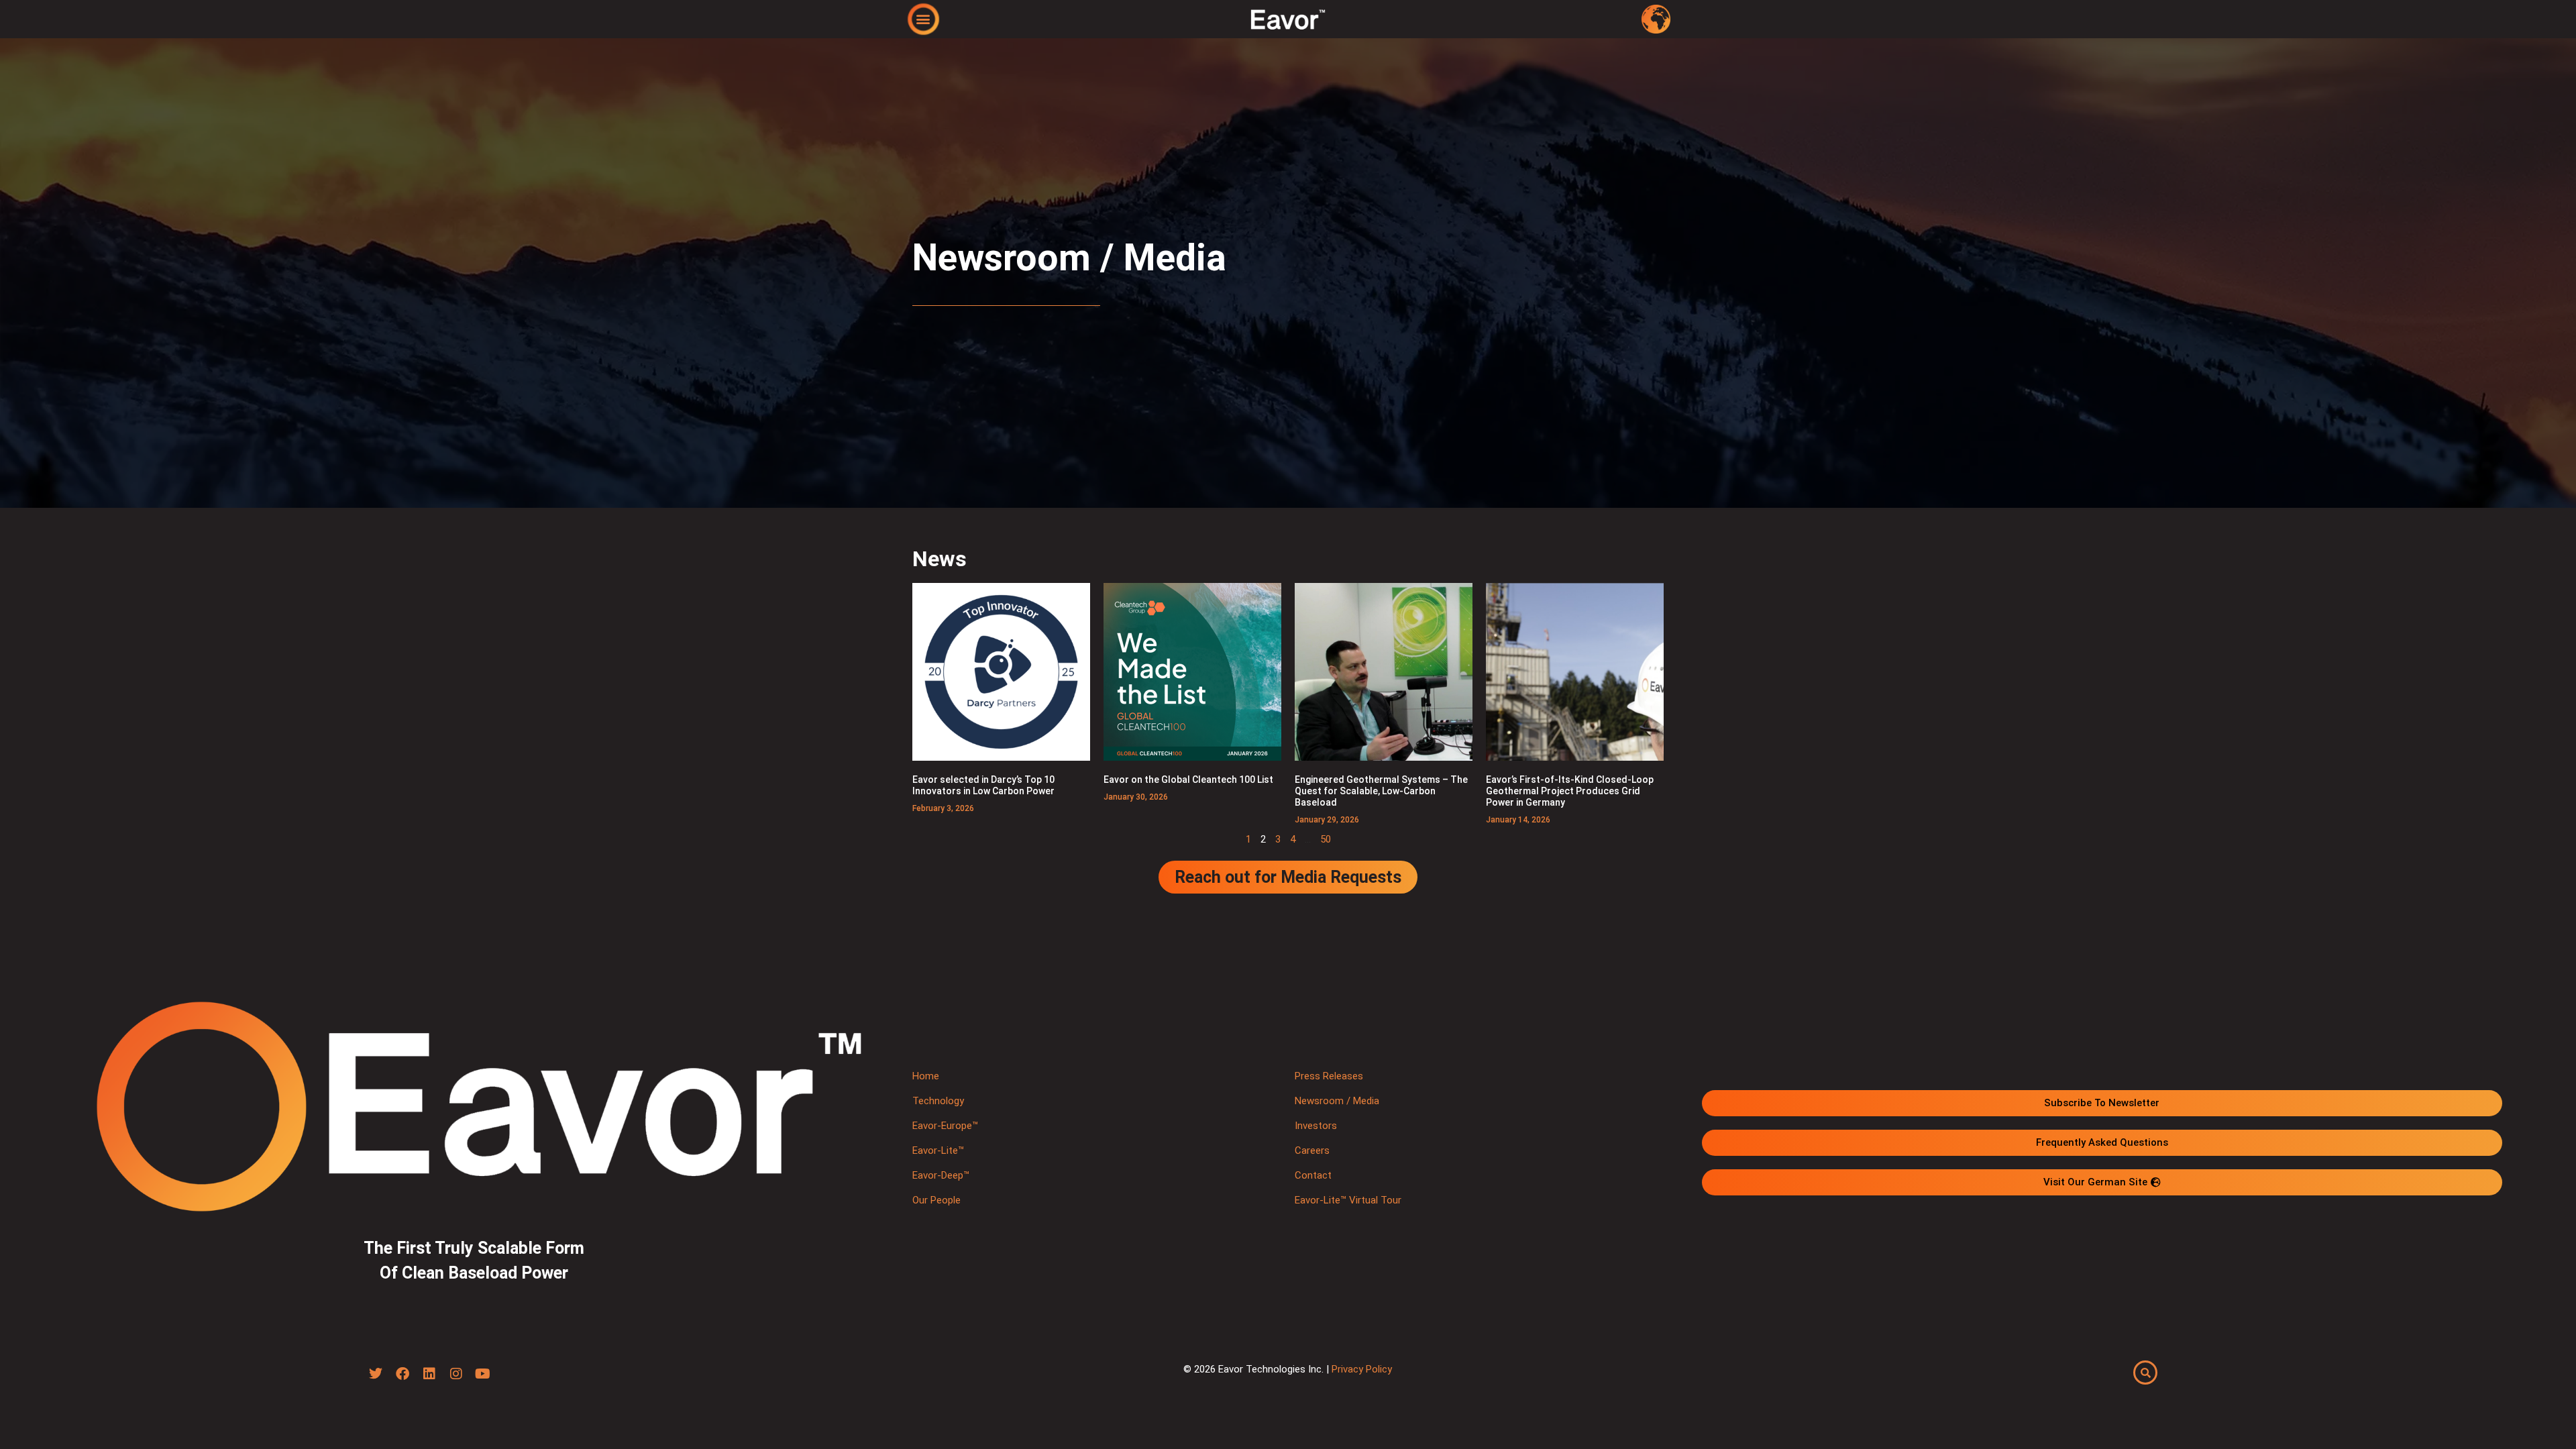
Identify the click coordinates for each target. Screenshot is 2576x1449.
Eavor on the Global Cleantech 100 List (1188, 780)
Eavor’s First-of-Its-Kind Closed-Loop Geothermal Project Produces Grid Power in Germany (1570, 791)
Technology (938, 1101)
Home (926, 1076)
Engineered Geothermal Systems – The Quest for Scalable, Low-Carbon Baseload (1381, 791)
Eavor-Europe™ (945, 1126)
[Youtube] (483, 1374)
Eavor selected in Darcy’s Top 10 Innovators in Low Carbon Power (983, 785)
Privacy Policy (1362, 1369)
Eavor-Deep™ (941, 1175)
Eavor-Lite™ (938, 1150)
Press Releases (1329, 1076)
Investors (1316, 1126)
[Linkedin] (429, 1374)
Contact (1313, 1175)
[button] (923, 18)
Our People (936, 1200)
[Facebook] (402, 1374)
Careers (1312, 1150)
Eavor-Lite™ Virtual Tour (1348, 1200)
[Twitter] (376, 1374)
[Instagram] (456, 1374)
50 (1326, 839)
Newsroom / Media (1337, 1101)
